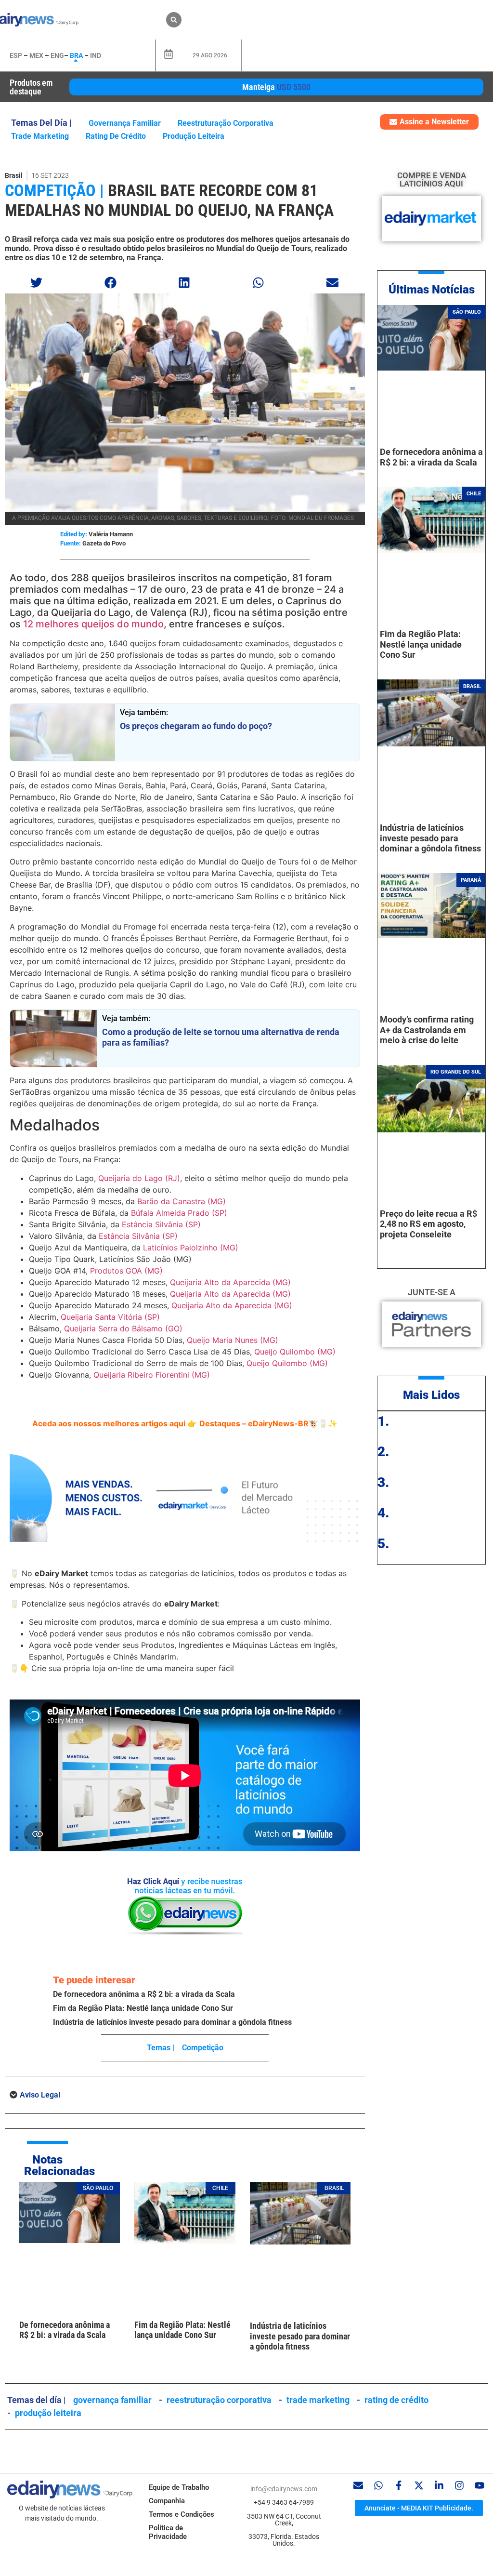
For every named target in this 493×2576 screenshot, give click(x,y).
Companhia (167, 2501)
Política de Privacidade (168, 2532)
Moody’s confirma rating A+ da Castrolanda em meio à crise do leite (427, 1030)
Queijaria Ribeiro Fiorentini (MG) (152, 1375)
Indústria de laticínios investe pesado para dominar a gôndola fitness (172, 2022)
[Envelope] (358, 2485)
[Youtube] (480, 2485)
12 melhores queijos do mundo (93, 624)
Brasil (14, 175)
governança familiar (125, 123)
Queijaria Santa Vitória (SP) (110, 1317)
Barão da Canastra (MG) (182, 1201)
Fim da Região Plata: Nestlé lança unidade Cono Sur (143, 2008)
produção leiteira (194, 136)
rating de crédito (116, 136)
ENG (57, 55)
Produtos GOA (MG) (126, 1271)
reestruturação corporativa (226, 123)
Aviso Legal (40, 2095)
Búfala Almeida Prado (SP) (179, 1213)
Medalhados (55, 1125)
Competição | (54, 190)
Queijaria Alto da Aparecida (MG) (230, 1282)
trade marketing (40, 136)
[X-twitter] (419, 2485)
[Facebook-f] (399, 2485)
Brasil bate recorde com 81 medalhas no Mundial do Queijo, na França (169, 200)
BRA (76, 55)
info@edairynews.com (284, 2489)
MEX (36, 55)
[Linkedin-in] (439, 2485)
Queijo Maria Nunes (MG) (233, 1340)
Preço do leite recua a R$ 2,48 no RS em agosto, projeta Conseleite (428, 1224)
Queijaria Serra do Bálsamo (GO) (123, 1328)
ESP (16, 55)
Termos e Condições (182, 2514)
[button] (174, 20)
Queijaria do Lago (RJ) (139, 1178)
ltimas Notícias (435, 290)
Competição (203, 2048)
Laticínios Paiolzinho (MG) (191, 1248)
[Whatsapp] (378, 2485)
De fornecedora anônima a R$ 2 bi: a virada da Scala (144, 1994)
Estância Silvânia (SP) (161, 1224)
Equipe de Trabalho (179, 2487)
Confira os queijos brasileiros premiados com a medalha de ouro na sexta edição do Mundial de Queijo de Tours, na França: (179, 1154)
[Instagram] (459, 2485)
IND (96, 55)
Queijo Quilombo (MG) (295, 1352)
